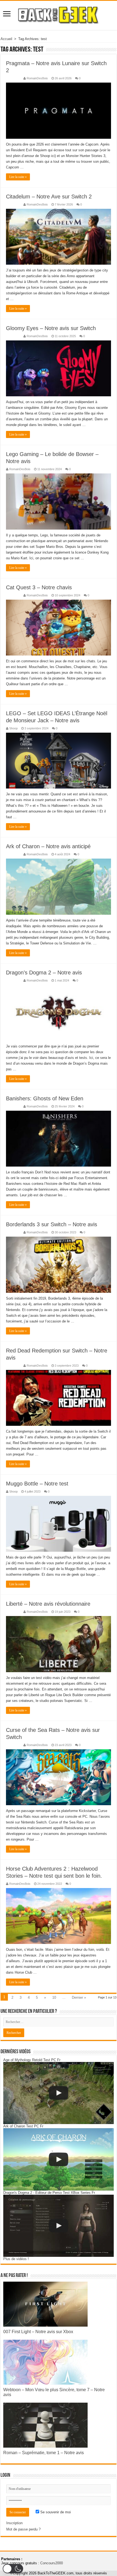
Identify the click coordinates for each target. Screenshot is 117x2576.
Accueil (6, 39)
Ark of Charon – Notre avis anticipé (48, 846)
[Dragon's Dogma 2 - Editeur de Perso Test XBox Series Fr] (59, 2226)
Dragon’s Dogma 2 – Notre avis (44, 973)
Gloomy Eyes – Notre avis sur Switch (51, 328)
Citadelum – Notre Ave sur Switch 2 (49, 197)
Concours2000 (52, 2563)
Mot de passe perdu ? (23, 2529)
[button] (13, 2569)
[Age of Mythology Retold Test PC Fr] (59, 2093)
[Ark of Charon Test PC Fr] (59, 2159)
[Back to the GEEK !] (59, 14)
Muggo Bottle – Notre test (37, 1484)
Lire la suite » (18, 177)
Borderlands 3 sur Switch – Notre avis (52, 1224)
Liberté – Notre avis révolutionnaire (48, 1604)
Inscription (14, 2523)
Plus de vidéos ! (16, 2259)
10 (54, 1997)
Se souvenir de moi (55, 2512)
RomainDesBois (37, 78)
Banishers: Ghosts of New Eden (45, 1098)
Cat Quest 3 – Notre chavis (39, 587)
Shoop (13, 728)
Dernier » (79, 1997)
